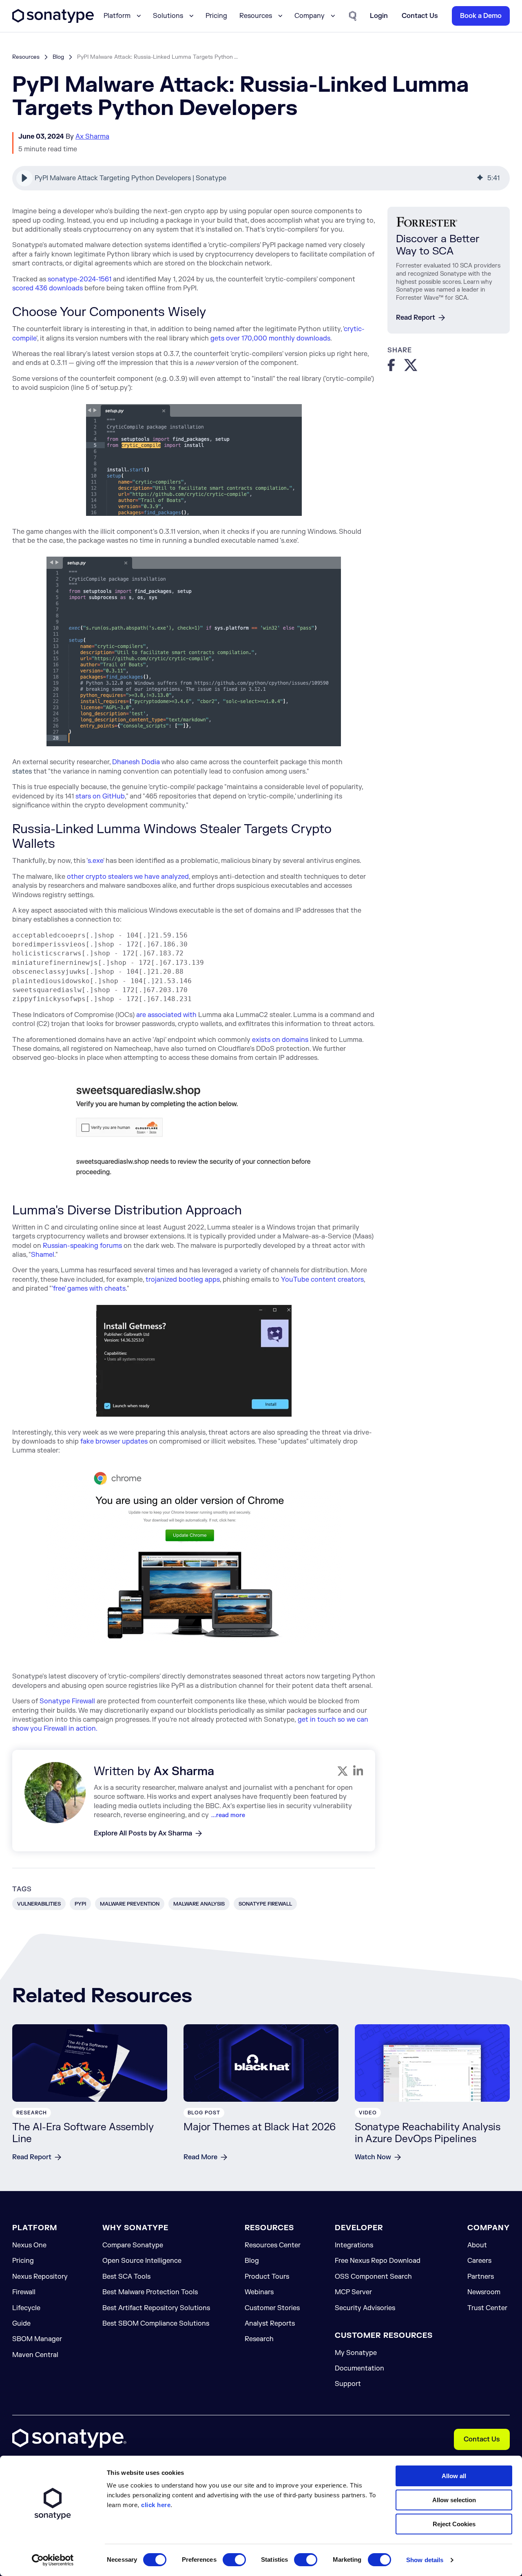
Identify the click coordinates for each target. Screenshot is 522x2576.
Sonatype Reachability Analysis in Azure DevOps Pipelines (428, 2133)
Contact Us (482, 2439)
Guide (21, 2324)
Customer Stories (272, 2308)
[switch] (234, 2560)
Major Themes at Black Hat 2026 (260, 2127)
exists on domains (280, 1040)
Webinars (259, 2292)
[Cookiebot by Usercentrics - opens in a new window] (53, 2560)
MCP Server (353, 2292)
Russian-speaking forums (82, 1246)
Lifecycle (26, 2308)
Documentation (359, 2368)
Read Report (416, 318)
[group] (261, 178)
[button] (24, 178)
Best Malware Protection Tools (150, 2292)
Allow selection (454, 2500)
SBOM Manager (37, 2339)
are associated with (166, 1015)
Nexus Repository (40, 2277)
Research (259, 2339)
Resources (26, 57)
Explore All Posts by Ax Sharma (143, 1833)
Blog (58, 57)
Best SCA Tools (126, 2277)
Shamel (43, 1255)
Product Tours (267, 2277)
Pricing (216, 16)
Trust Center (487, 2308)
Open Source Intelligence (142, 2261)
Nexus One (29, 2245)
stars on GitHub (100, 796)
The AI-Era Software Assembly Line (83, 2133)
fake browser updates (114, 1442)
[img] (480, 178)
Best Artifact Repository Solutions (156, 2308)
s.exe (95, 861)
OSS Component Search (373, 2277)
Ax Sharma (92, 137)
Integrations (354, 2245)
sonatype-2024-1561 (80, 279)
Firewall (24, 2292)
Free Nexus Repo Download (378, 2261)
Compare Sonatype (133, 2245)
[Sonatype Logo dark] (53, 21)
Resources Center (273, 2245)
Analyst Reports (270, 2324)
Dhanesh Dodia (136, 762)
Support (348, 2384)
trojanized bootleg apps (183, 1280)
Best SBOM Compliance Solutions (156, 2324)
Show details (425, 2560)
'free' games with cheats (89, 1289)
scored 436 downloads (48, 288)
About (477, 2245)
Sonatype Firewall (67, 1701)
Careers (479, 2261)
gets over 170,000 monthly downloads (270, 338)
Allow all (454, 2476)
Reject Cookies (454, 2524)
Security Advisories (365, 2308)
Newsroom (484, 2292)
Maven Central (35, 2355)
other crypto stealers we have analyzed (128, 877)
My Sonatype (356, 2353)
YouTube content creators (322, 1280)
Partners (481, 2277)
